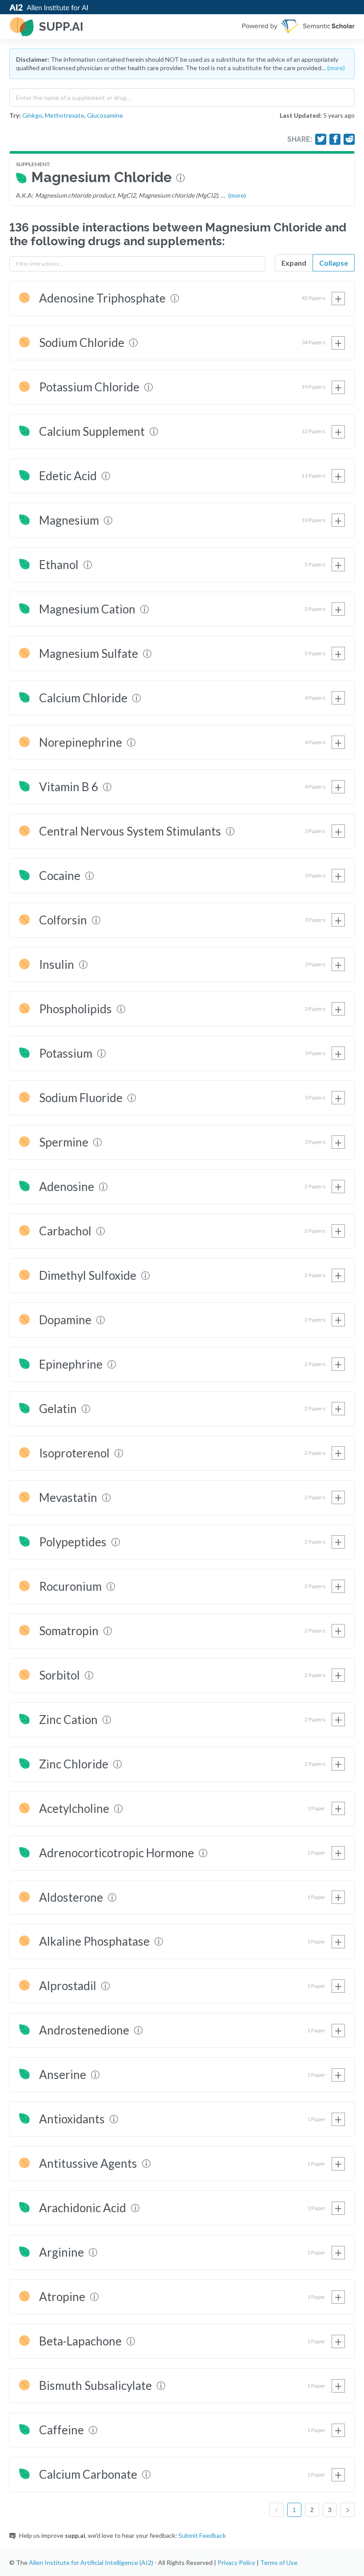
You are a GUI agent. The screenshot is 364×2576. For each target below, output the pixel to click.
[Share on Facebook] (335, 139)
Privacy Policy (236, 2562)
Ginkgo (32, 115)
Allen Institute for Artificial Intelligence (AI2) (91, 2562)
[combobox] (182, 96)
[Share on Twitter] (321, 139)
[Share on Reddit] (349, 139)
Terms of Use (279, 2562)
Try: (15, 115)
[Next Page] (348, 2510)
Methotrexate (65, 115)
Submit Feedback (202, 2535)
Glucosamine (105, 115)
